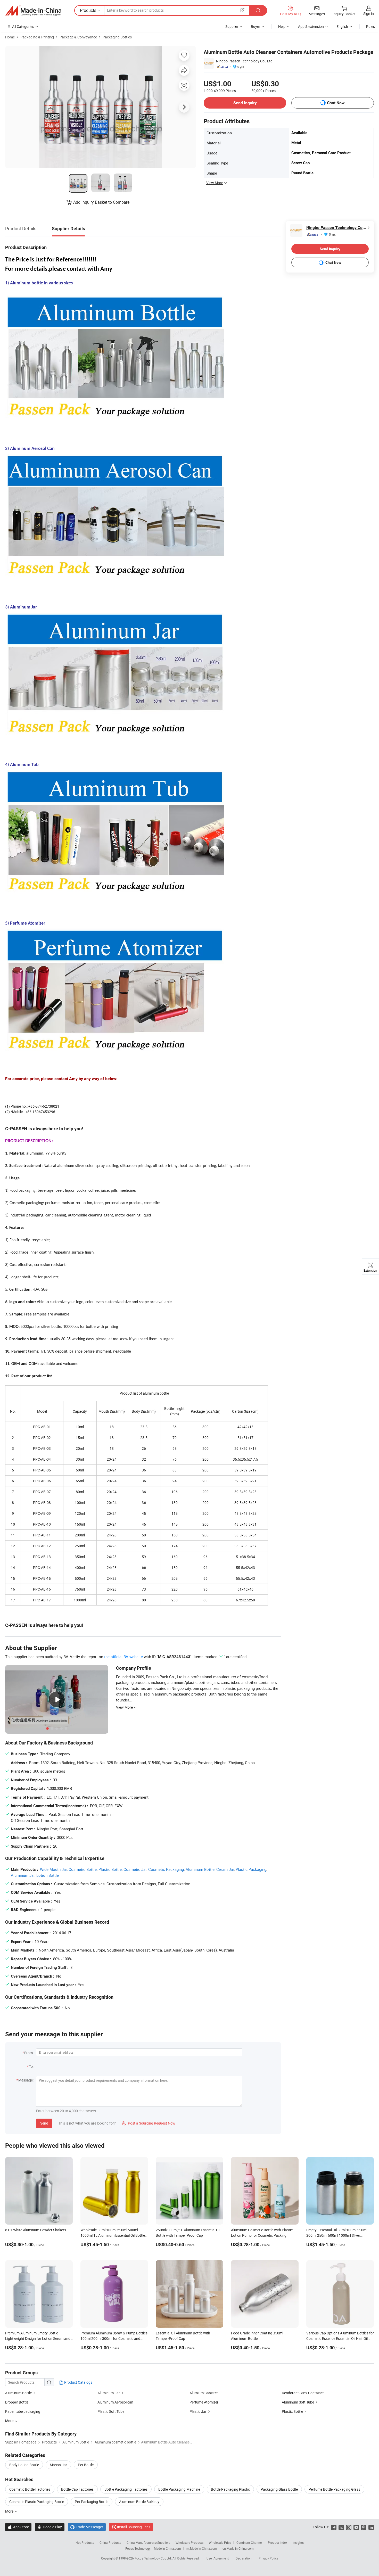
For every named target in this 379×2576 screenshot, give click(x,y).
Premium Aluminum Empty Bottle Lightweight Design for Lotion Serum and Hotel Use (38, 2338)
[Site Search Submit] (258, 10)
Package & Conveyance (78, 37)
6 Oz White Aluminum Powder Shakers (36, 2230)
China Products (110, 2542)
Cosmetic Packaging (166, 1869)
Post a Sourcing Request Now (149, 2123)
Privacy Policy (268, 2558)
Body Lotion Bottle (24, 2465)
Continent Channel (249, 2542)
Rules (370, 26)
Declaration (244, 2558)
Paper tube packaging (23, 2411)
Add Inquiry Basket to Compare (101, 202)
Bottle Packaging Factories (126, 2489)
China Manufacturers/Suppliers (148, 2542)
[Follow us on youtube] (356, 2527)
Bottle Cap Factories (77, 2489)
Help (282, 26)
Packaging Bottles (117, 37)
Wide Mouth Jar (53, 1869)
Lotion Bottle (48, 1875)
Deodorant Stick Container (303, 2393)
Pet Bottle (86, 2465)
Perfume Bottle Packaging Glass (334, 2489)
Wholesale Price (220, 2542)
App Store (18, 2527)
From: (29, 2053)
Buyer (256, 26)
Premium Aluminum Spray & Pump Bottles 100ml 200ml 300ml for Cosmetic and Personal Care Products (114, 2338)
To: (31, 2066)
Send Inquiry (245, 103)
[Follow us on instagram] (349, 2527)
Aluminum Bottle (200, 1869)
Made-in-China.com (167, 2548)
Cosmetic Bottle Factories (30, 2489)
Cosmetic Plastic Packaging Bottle (37, 2502)
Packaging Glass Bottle (279, 2489)
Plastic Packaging (251, 1869)
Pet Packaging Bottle (92, 2502)
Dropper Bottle (17, 2402)
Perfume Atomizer (204, 2402)
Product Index (278, 2542)
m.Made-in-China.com (202, 2548)
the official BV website (123, 1657)
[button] (243, 10)
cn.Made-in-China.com (238, 2548)
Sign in (369, 14)
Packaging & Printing (37, 37)
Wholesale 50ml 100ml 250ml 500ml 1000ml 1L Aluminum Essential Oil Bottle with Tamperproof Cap (113, 2235)
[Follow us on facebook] (334, 2527)
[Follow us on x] (341, 2527)
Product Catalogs (78, 2382)
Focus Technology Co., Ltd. (154, 2558)
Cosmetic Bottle (83, 1869)
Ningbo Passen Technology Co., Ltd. (245, 61)
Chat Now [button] (336, 103)
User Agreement (218, 2558)
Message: (26, 2080)
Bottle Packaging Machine (179, 2489)
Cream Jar (225, 1869)
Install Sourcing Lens (134, 2527)
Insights (298, 2542)
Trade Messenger (87, 2527)
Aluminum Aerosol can (115, 2402)
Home (10, 37)
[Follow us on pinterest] (364, 2527)
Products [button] (88, 10)
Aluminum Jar (23, 1875)
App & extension (311, 26)
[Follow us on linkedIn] (371, 2527)
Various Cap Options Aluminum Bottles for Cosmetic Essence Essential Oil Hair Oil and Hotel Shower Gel (340, 2338)
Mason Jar (58, 2465)
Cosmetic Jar (135, 1869)
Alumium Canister (204, 2393)
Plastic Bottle (110, 1869)
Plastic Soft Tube (111, 2411)
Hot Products (85, 2542)
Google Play (50, 2527)
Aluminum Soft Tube (298, 2402)
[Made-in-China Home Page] (33, 11)
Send (44, 2123)
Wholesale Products (190, 2542)
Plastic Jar (198, 2411)
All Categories (23, 26)
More (10, 2511)
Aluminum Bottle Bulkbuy (139, 2502)
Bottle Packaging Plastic (230, 2489)
